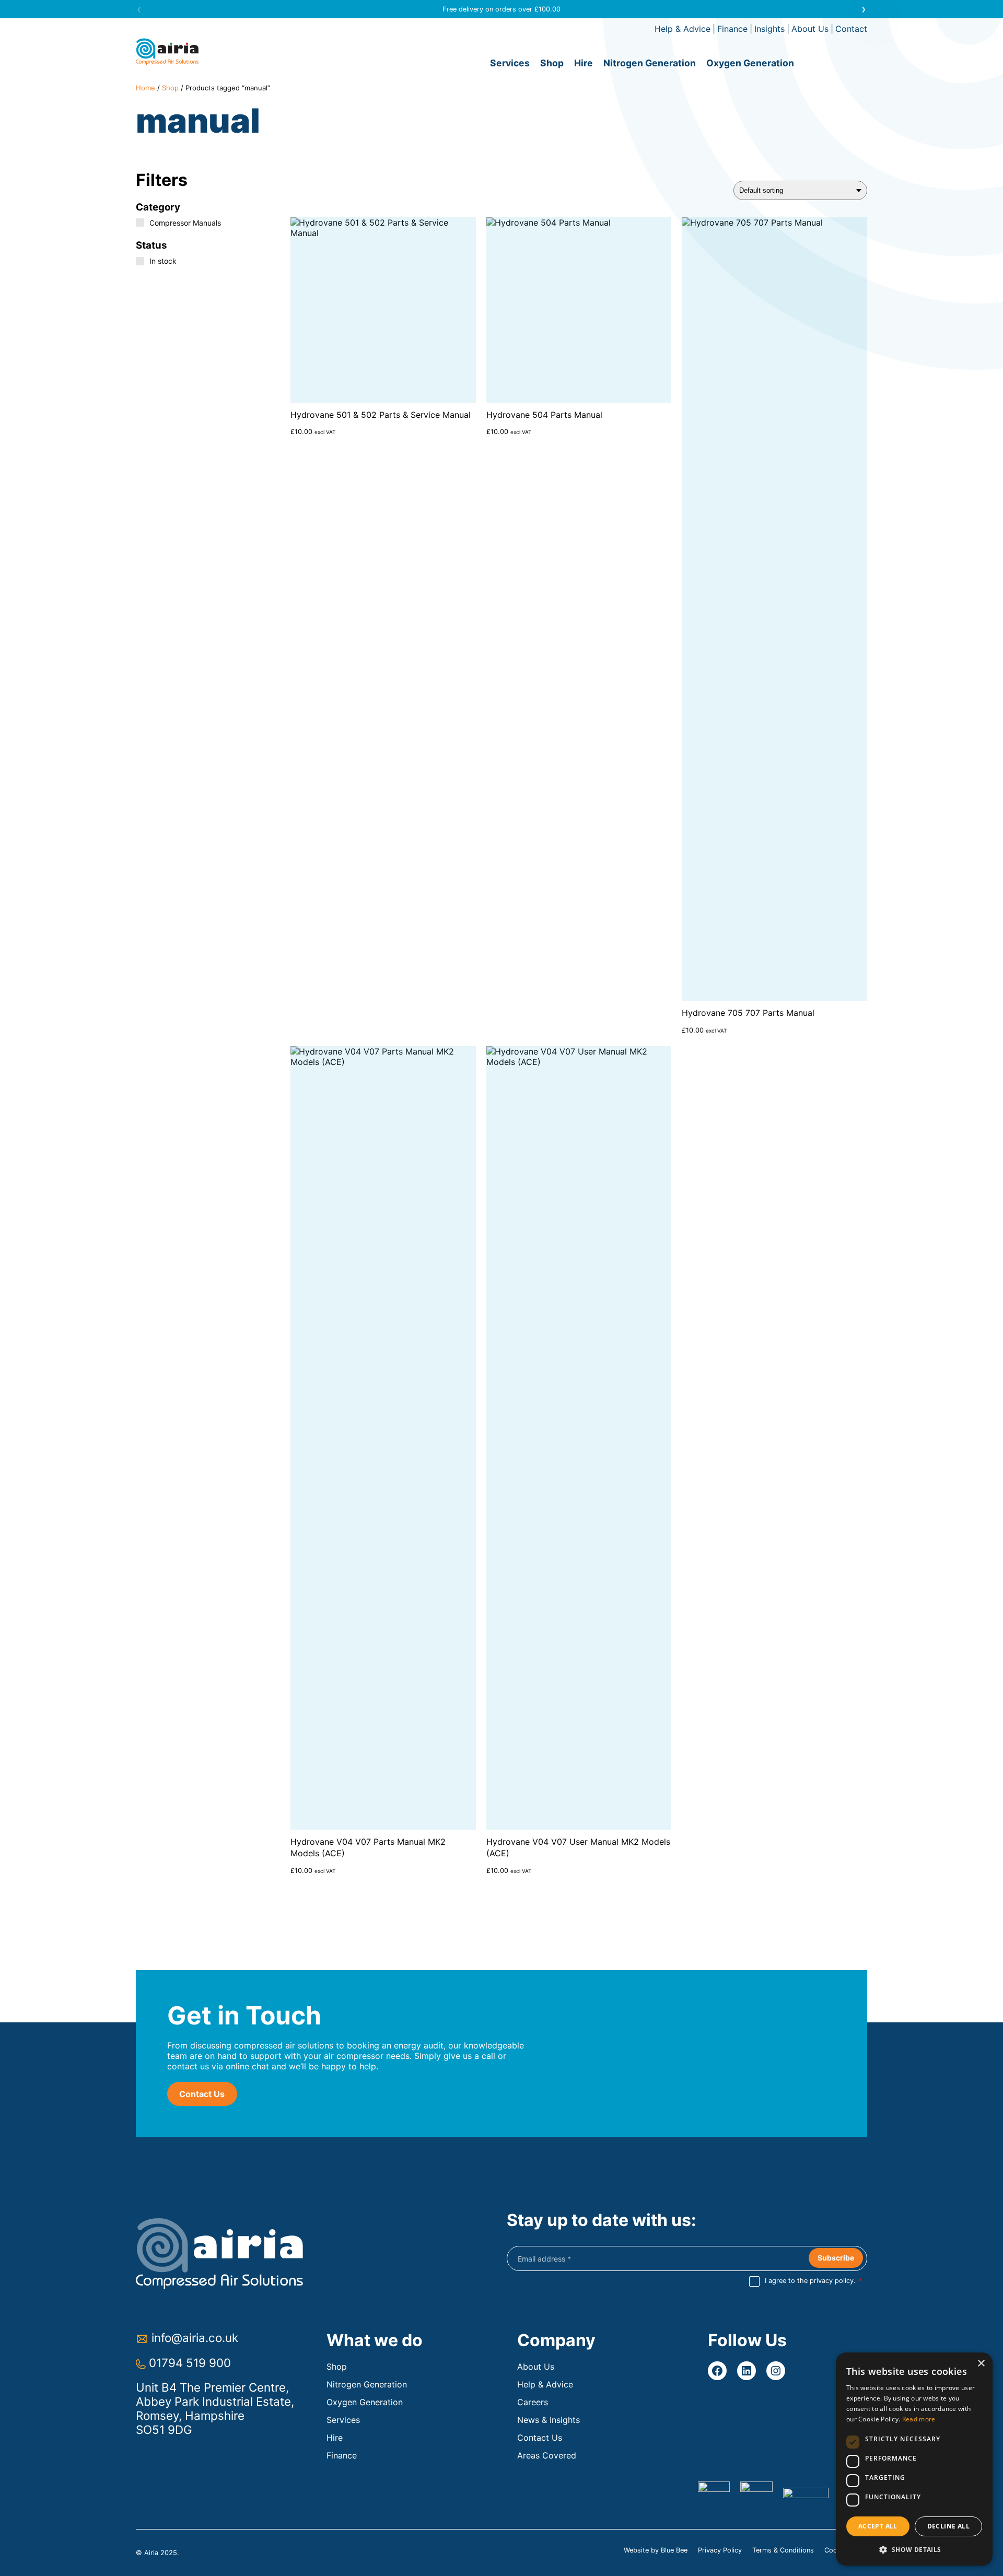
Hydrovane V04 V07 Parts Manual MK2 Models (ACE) (368, 1847)
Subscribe (836, 2258)
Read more (919, 2419)
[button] (864, 9)
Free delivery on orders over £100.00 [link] (501, 9)
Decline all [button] (948, 2526)
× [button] (981, 2364)
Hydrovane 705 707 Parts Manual (748, 1013)
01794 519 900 (190, 2363)
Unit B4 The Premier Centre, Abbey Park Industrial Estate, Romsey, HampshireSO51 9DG (215, 2408)
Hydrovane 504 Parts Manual (544, 415)
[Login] (857, 63)
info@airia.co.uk (195, 2338)
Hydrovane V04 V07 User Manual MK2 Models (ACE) (578, 1847)
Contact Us (202, 2094)
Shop (170, 88)
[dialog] (914, 2459)
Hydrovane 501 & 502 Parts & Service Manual (381, 415)
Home (145, 88)
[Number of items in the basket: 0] (836, 63)
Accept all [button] (878, 2526)
